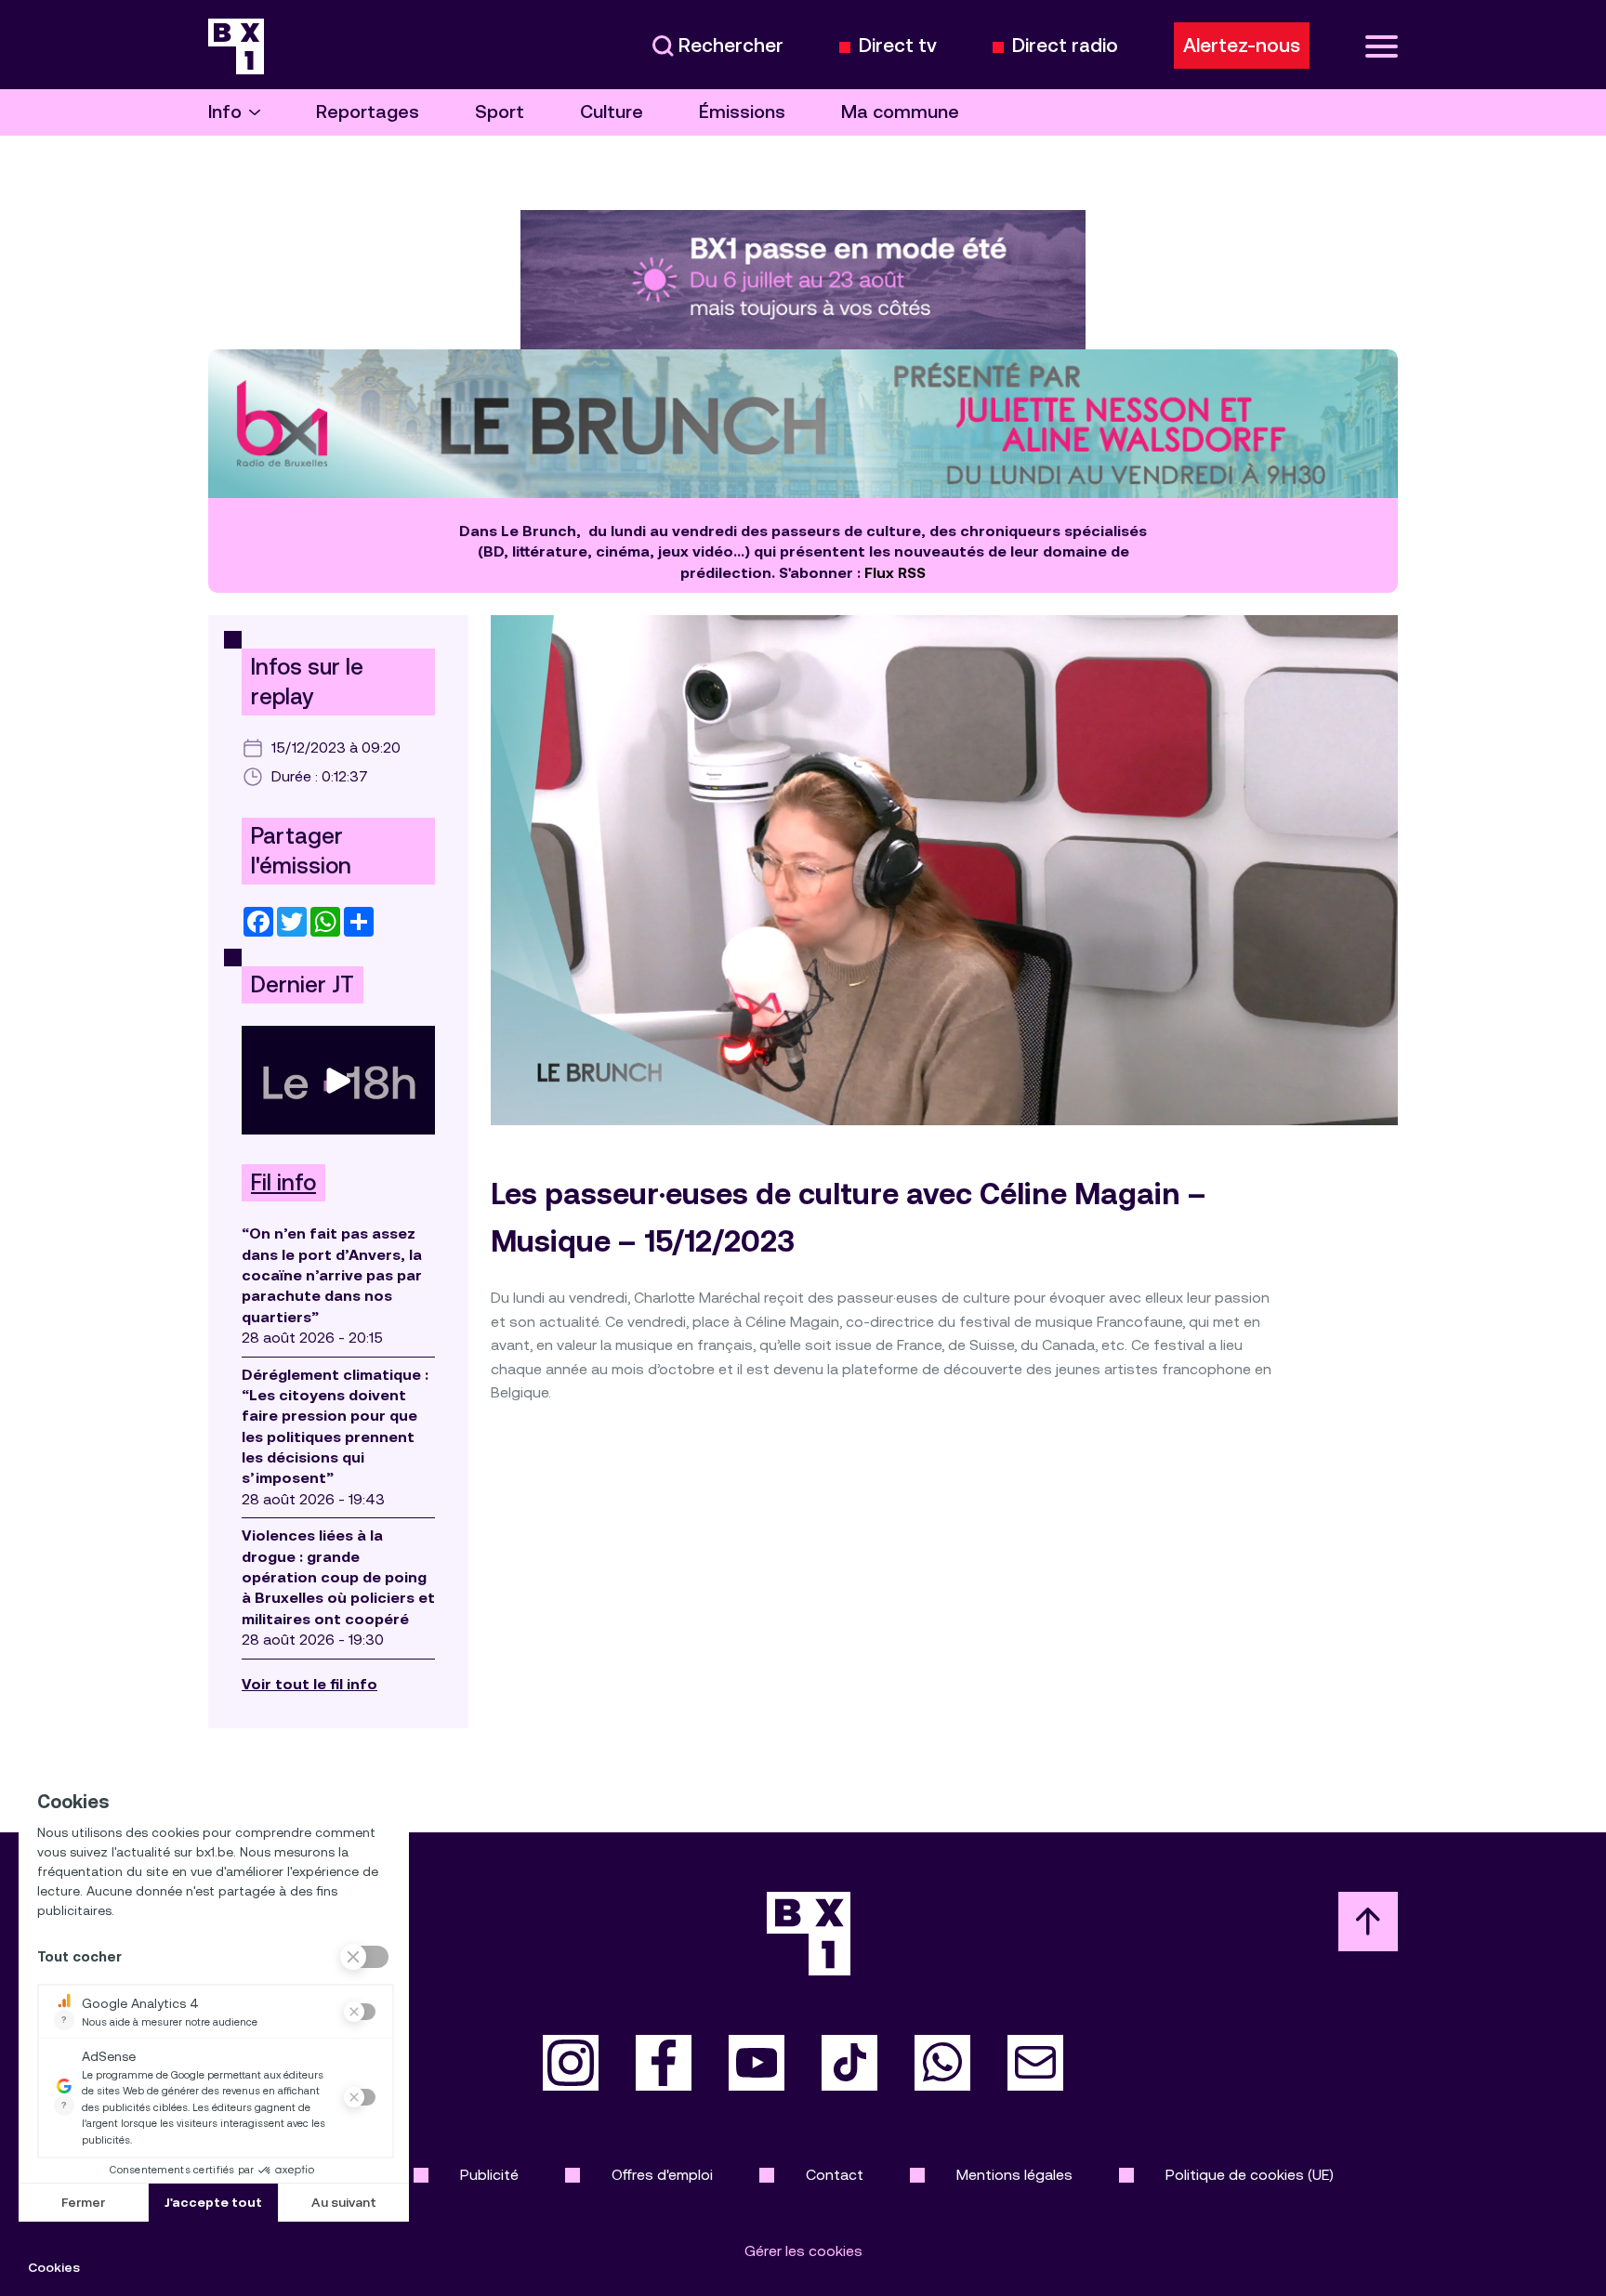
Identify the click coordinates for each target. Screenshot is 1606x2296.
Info (225, 112)
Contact (835, 2175)
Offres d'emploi (662, 2175)
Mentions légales (1014, 2175)
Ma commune (900, 112)
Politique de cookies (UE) (1250, 2175)
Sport (500, 112)
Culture (612, 112)
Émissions (742, 112)
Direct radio (1065, 46)
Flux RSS (895, 573)
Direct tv (898, 46)
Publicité (489, 2175)
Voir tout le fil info (309, 1684)
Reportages (368, 112)
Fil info (283, 1183)
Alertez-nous (1242, 46)
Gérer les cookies (803, 2251)
